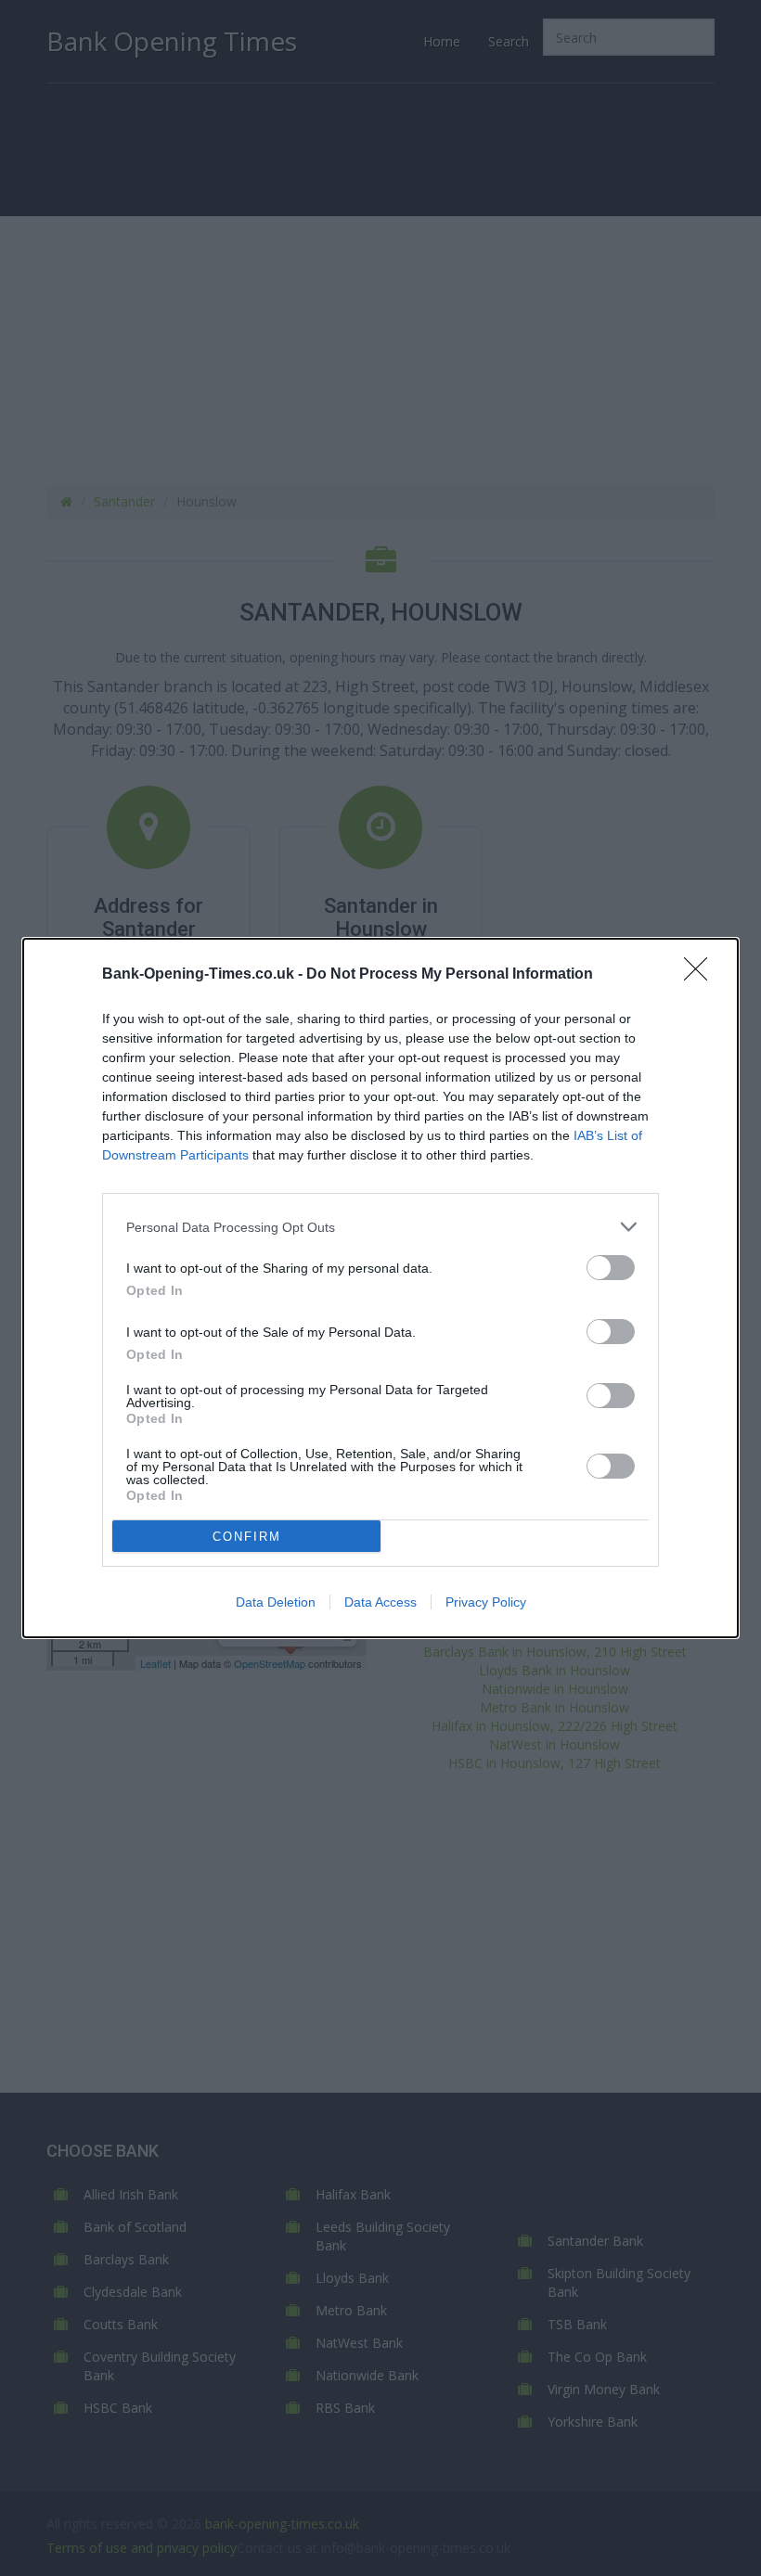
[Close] (702, 975)
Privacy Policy (486, 1602)
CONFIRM (247, 1537)
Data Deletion (276, 1602)
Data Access (380, 1602)
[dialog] (380, 1288)
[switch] (611, 1268)
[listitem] (380, 1227)
